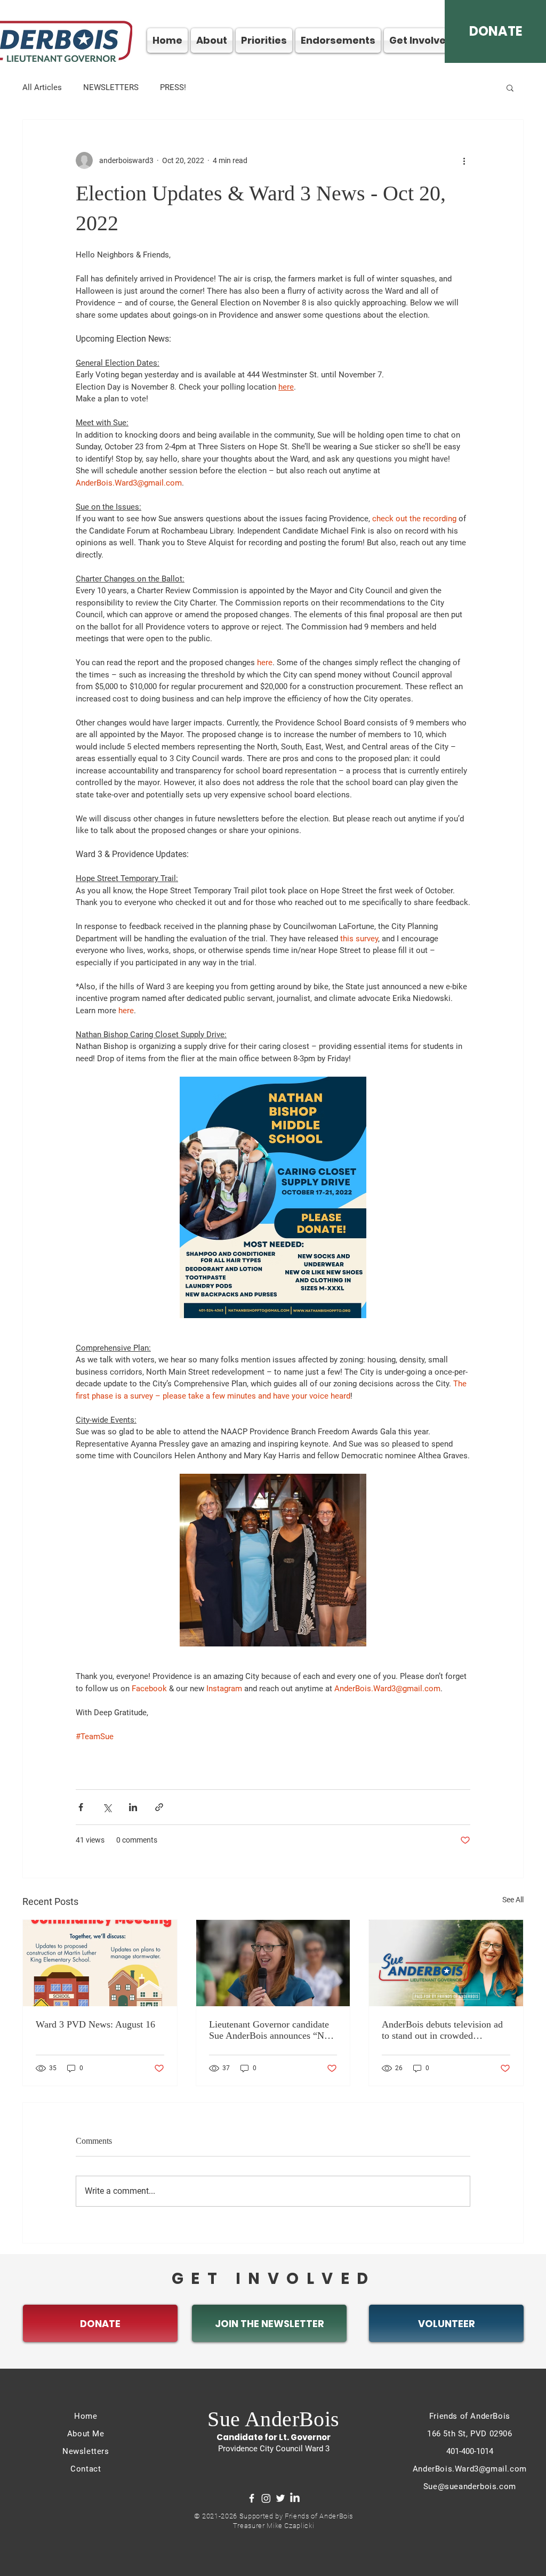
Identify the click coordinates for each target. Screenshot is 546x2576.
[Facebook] (252, 2498)
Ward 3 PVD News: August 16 (95, 2024)
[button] (510, 87)
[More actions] (464, 160)
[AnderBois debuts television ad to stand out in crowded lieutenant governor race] (446, 1963)
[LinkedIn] (295, 2498)
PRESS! (173, 87)
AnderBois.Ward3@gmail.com (470, 2469)
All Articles (42, 87)
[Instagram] (266, 2498)
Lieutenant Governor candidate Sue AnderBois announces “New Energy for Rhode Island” (272, 2030)
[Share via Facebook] (81, 1807)
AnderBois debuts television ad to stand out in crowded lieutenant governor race (442, 2030)
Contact (86, 2469)
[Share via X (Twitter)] (107, 1807)
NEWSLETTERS (111, 87)
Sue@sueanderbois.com (470, 2486)
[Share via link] (159, 1807)
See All (513, 1900)
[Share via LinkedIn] (133, 1807)
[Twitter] (280, 2498)
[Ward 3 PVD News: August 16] (100, 1963)
